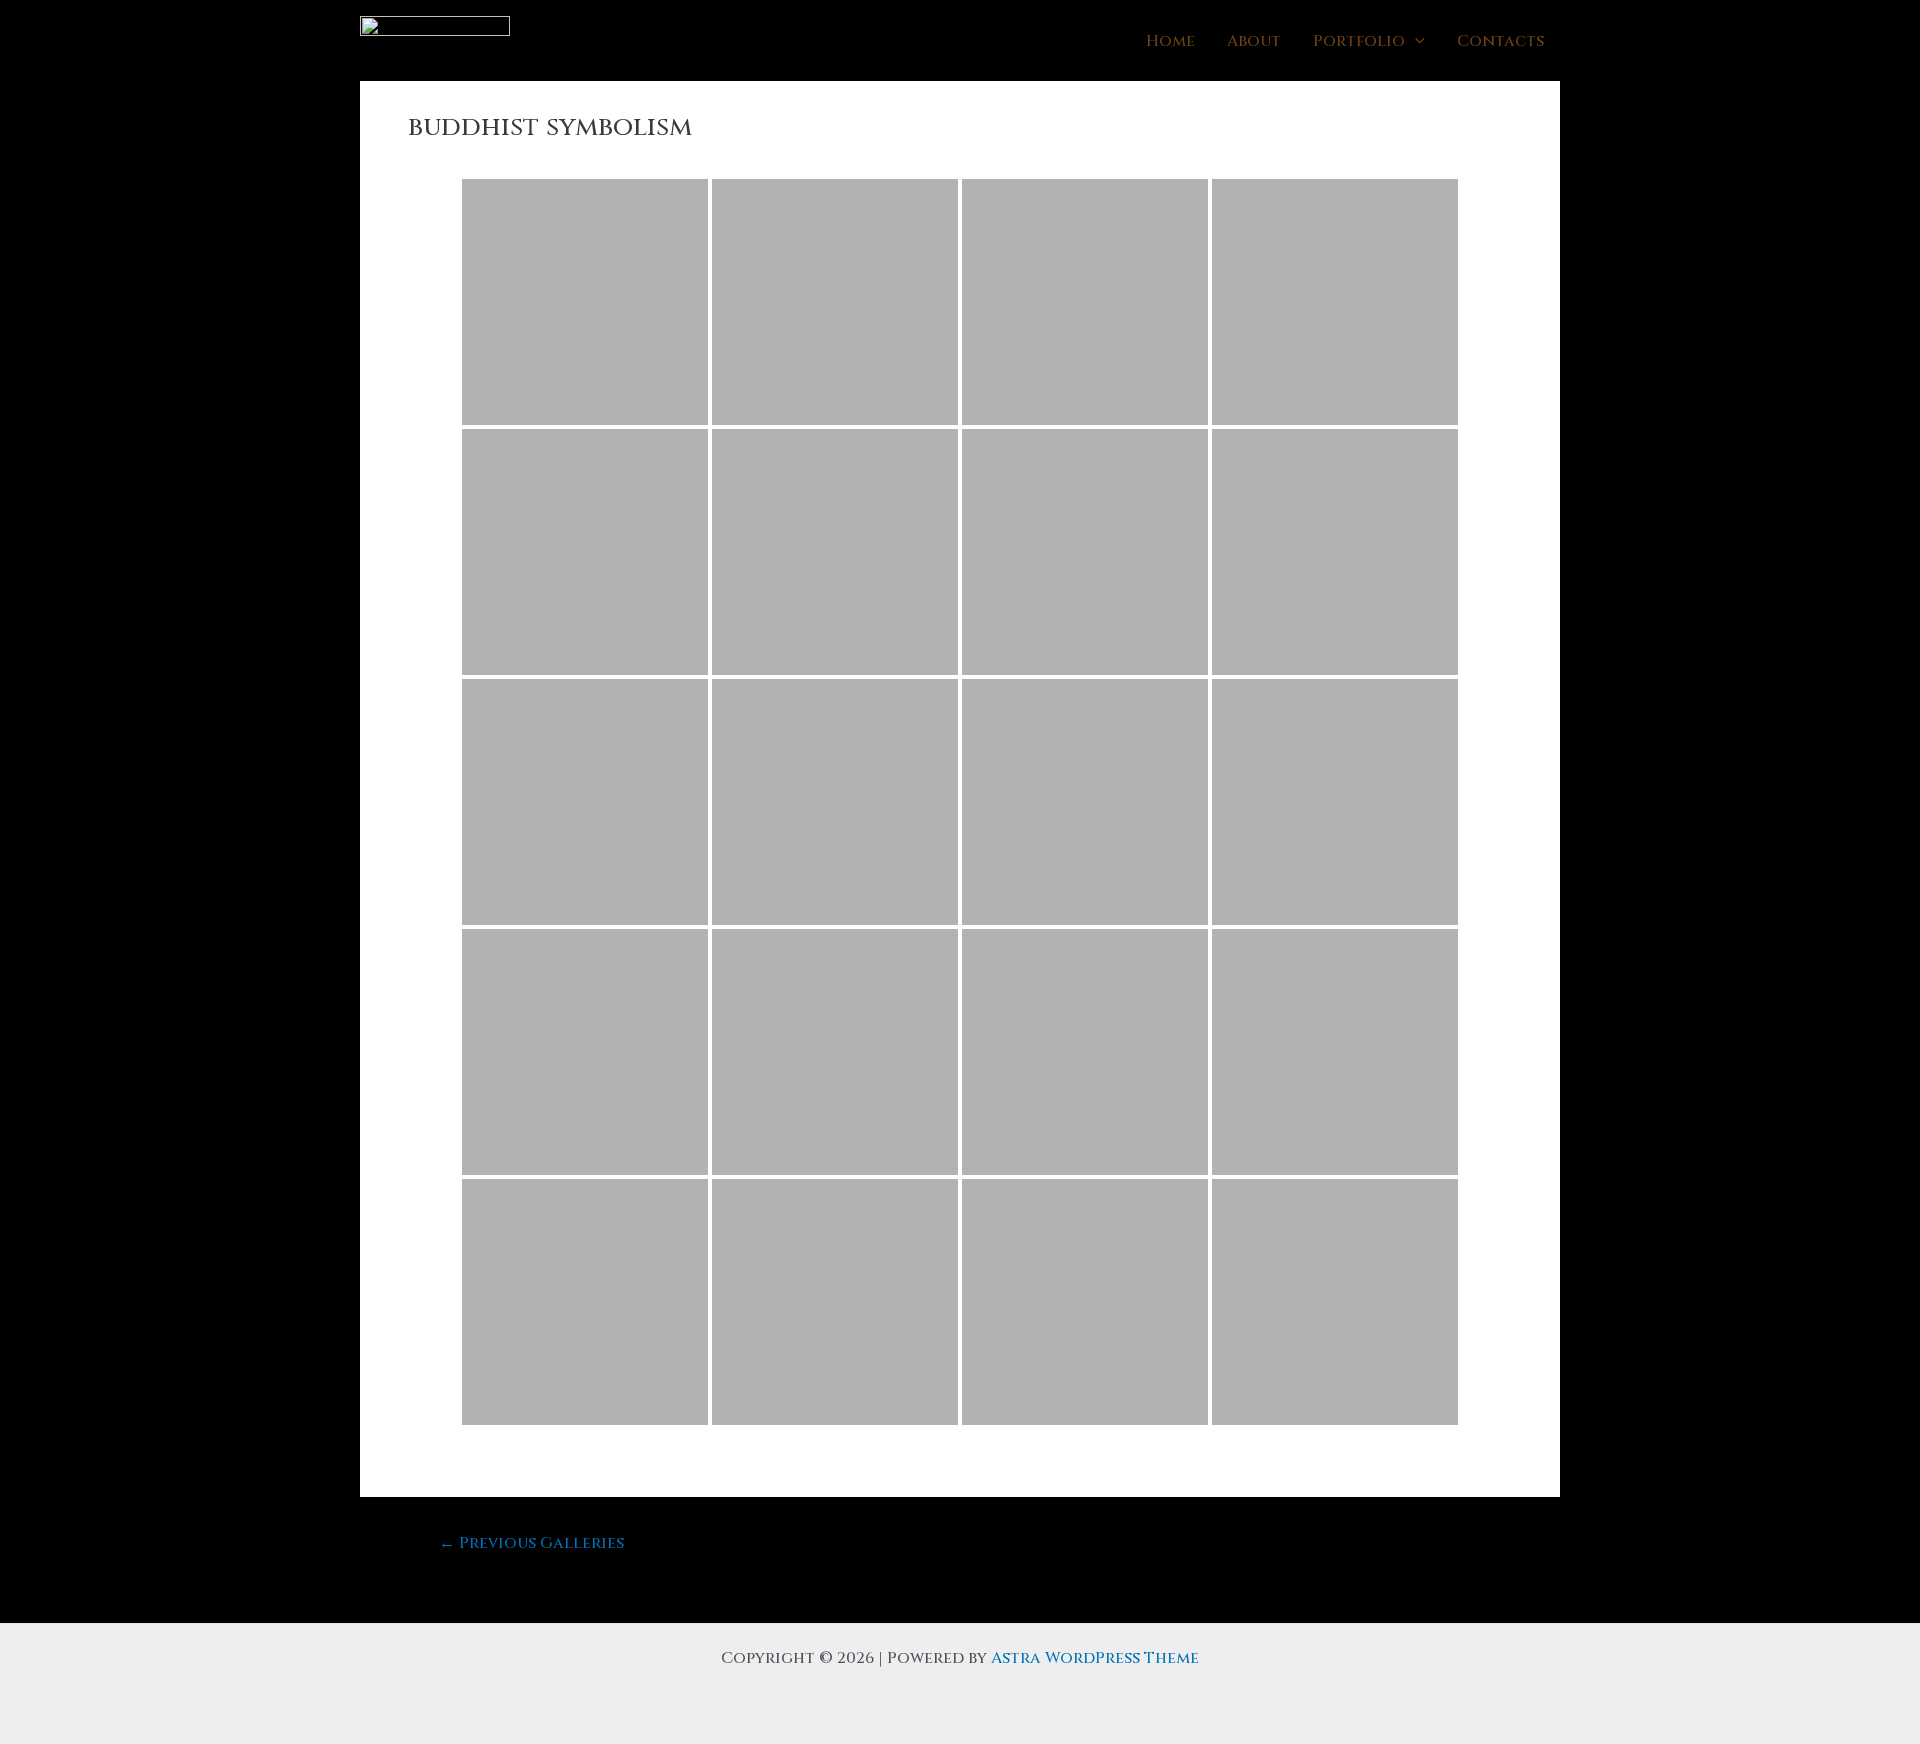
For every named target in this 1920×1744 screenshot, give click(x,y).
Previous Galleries (531, 1543)
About (1254, 41)
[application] (1415, 41)
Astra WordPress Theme (1095, 1658)
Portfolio (1359, 41)
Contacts (1500, 41)
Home (1170, 41)
